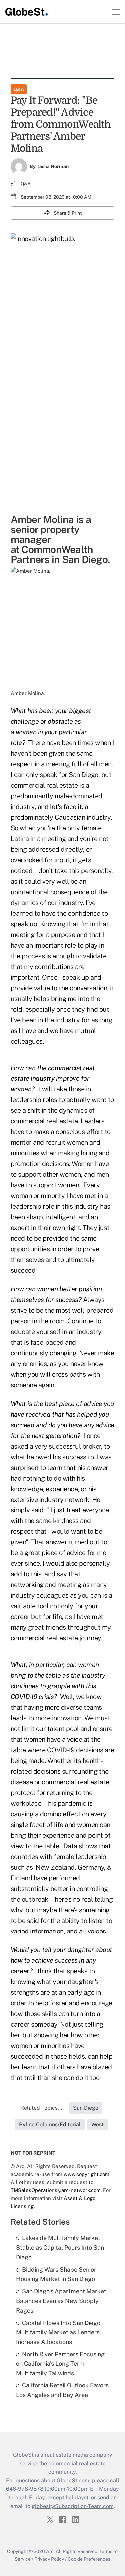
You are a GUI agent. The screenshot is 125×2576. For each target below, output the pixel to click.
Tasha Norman (53, 166)
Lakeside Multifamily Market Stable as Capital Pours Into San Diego (60, 2247)
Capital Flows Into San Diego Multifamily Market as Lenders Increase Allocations (58, 2332)
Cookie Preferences (89, 2559)
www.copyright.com (86, 2174)
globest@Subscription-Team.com (73, 2506)
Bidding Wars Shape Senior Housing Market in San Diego (56, 2274)
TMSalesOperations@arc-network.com (56, 2190)
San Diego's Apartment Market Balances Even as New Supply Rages (61, 2301)
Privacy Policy (49, 2559)
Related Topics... (41, 2108)
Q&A (19, 89)
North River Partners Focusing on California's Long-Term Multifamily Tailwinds (60, 2364)
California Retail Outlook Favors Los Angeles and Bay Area (62, 2390)
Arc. (50, 2551)
